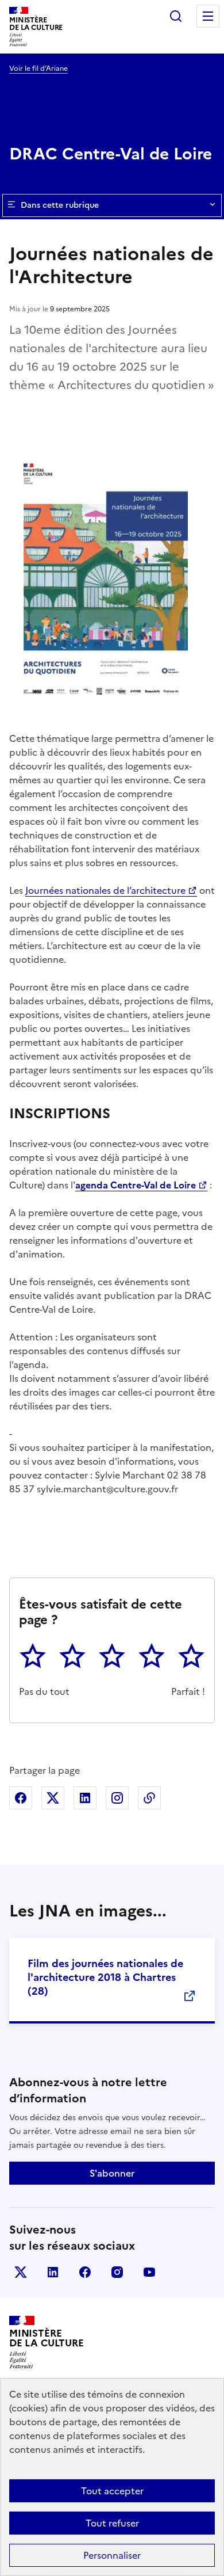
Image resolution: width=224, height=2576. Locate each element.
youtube (149, 2272)
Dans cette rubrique (60, 205)
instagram (117, 2272)
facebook (85, 2272)
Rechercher (176, 16)
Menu (208, 16)
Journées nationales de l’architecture (105, 890)
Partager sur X (53, 1798)
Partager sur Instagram (117, 1798)
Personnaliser (112, 2555)
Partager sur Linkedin (85, 1798)
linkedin (53, 2272)
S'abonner (112, 2173)
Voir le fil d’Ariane (38, 68)
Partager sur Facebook (21, 1798)
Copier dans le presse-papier (149, 1798)
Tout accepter (112, 2491)
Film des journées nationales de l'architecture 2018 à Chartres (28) (105, 1977)
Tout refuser (112, 2523)
